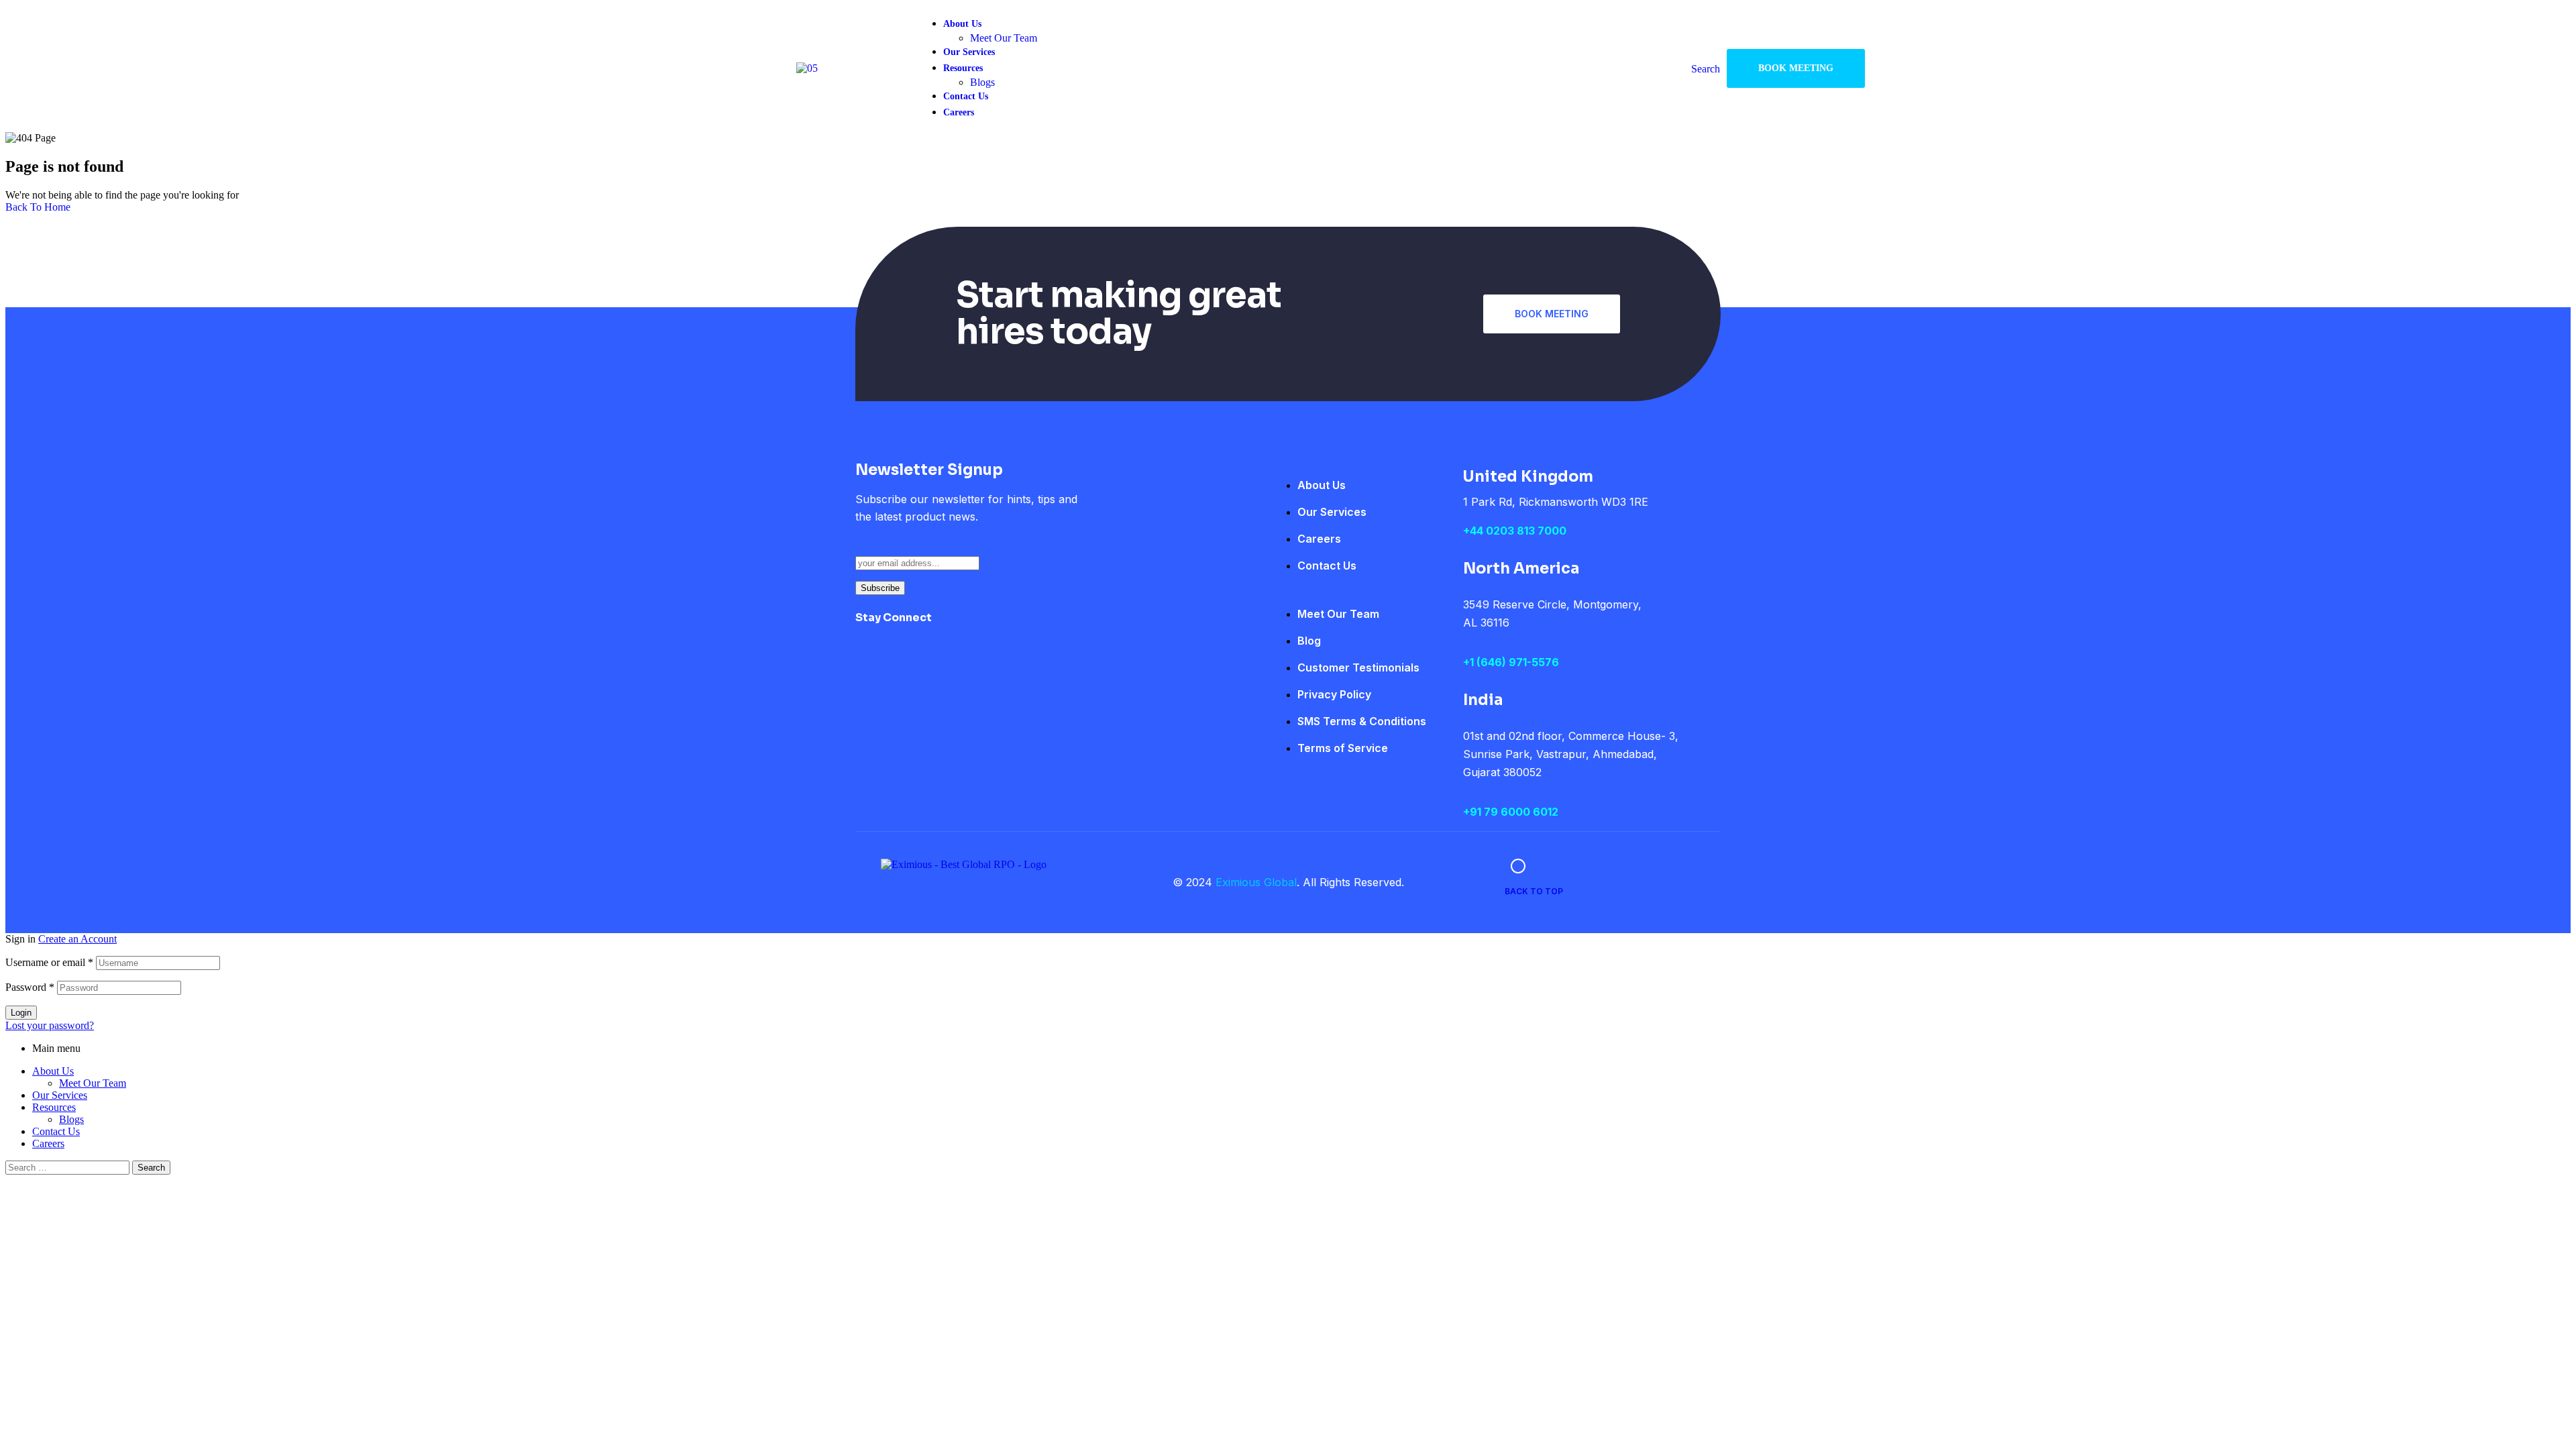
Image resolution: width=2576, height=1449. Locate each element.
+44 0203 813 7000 (1515, 531)
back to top (1534, 891)
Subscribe (880, 588)
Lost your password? (50, 1025)
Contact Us (56, 1131)
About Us (53, 1071)
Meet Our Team (93, 1083)
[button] (1796, 68)
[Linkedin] (1038, 627)
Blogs (71, 1119)
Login (21, 1013)
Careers (48, 1143)
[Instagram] (998, 627)
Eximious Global (1256, 882)
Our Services (60, 1095)
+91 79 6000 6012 (1511, 812)
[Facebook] (959, 627)
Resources (54, 1107)
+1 (1470, 662)
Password (30, 987)
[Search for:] (69, 1167)
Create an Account (77, 939)
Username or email (49, 962)
